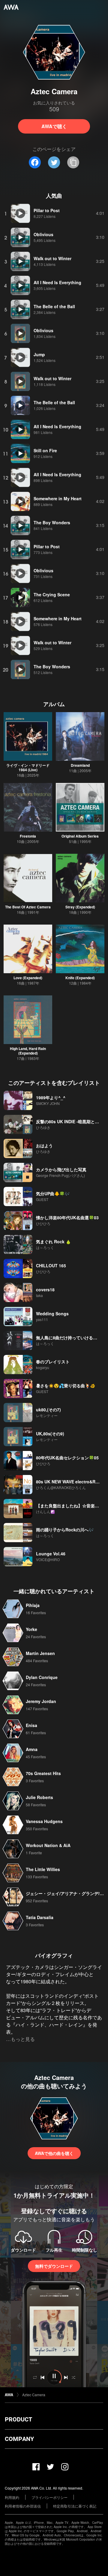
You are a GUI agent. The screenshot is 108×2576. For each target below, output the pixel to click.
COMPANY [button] (19, 2439)
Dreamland (80, 765)
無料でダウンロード (54, 2266)
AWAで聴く (54, 126)
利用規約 (12, 2497)
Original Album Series (80, 836)
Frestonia (28, 836)
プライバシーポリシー (49, 2497)
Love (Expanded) (28, 978)
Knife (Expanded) (80, 978)
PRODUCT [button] (18, 2419)
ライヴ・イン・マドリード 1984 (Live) (28, 767)
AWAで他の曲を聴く (54, 2153)
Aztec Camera (34, 2395)
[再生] (20, 213)
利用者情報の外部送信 (23, 2506)
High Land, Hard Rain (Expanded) (28, 1051)
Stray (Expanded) (80, 907)
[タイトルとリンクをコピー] (73, 162)
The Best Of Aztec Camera (28, 907)
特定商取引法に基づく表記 (75, 2506)
